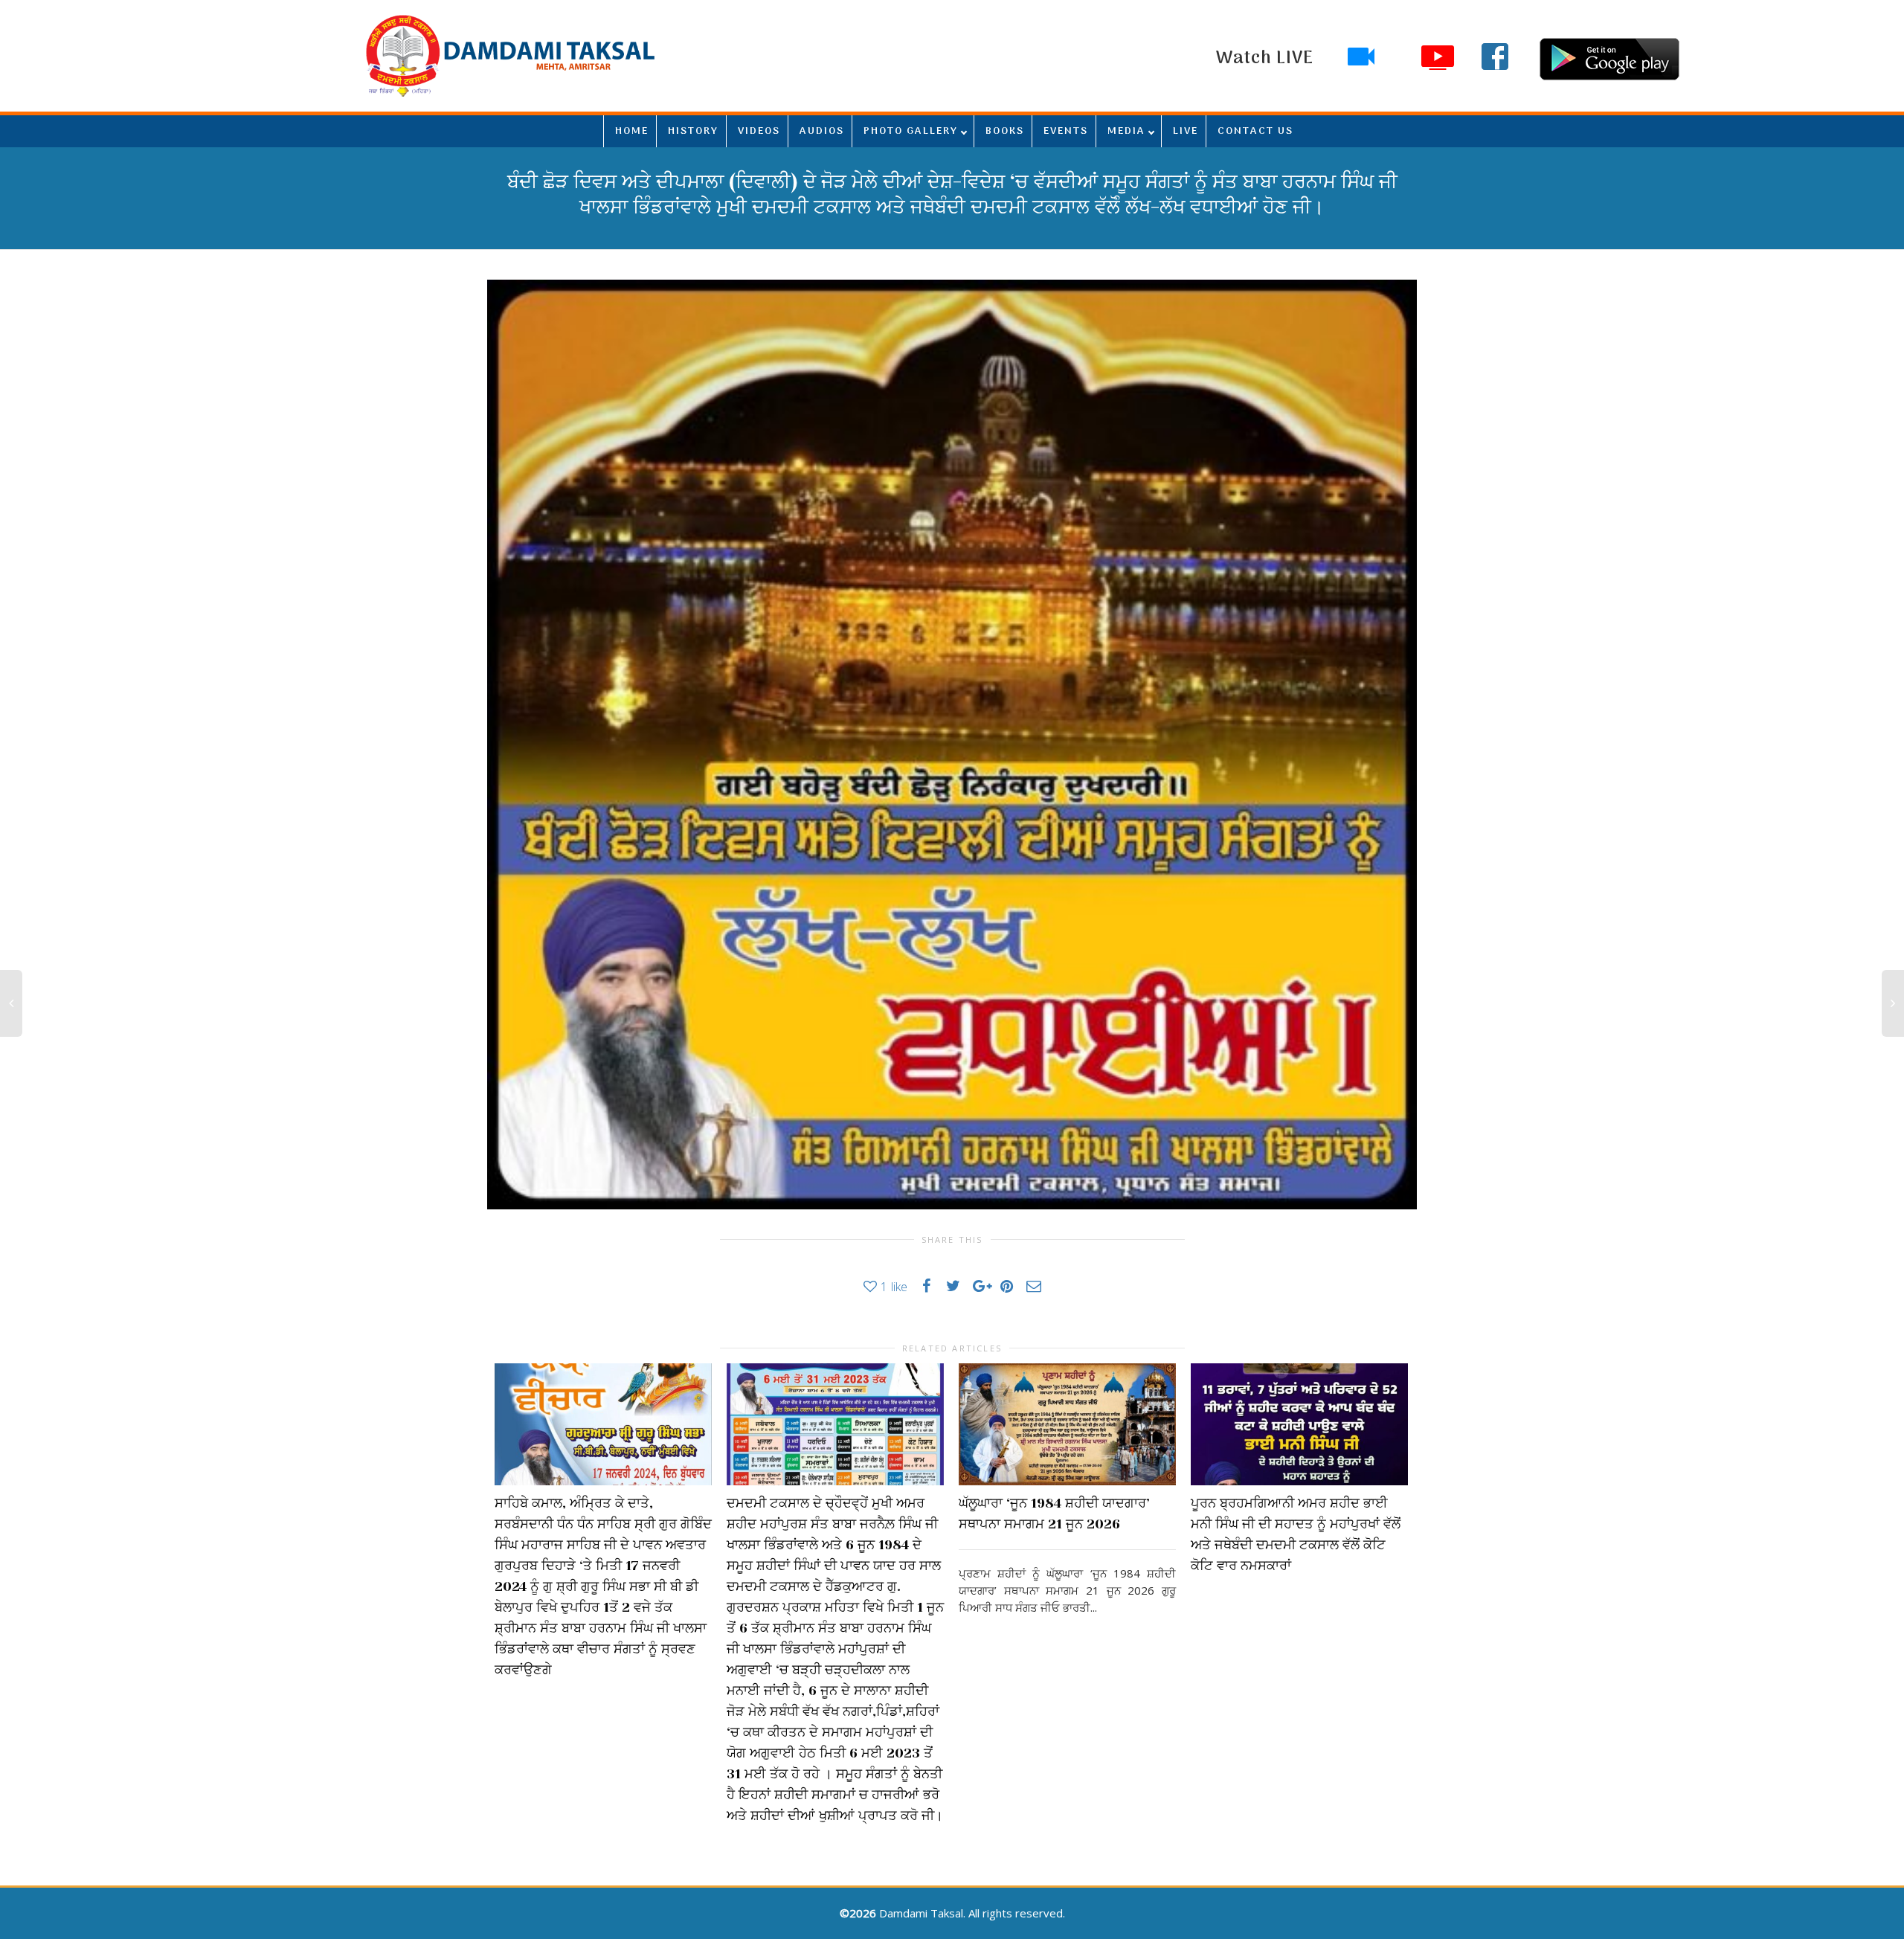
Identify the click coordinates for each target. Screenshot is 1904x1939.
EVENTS (1066, 131)
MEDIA (1126, 131)
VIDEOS (759, 131)
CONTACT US (1255, 131)
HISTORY (693, 131)
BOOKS (1005, 131)
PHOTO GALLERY (911, 131)
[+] (603, 1424)
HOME (632, 131)
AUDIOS (822, 131)
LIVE (1186, 131)
